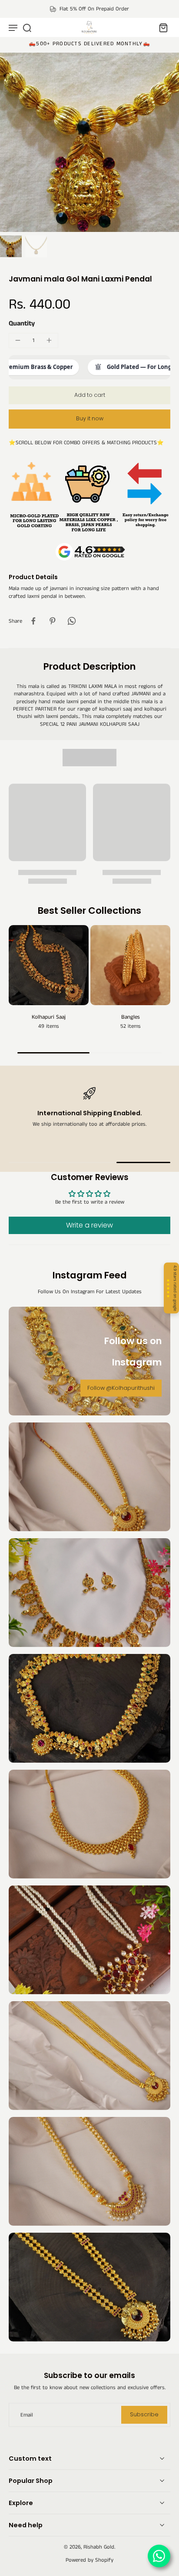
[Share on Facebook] (33, 621)
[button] (89, 395)
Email (27, 2415)
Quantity (22, 324)
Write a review (89, 1225)
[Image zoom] (89, 142)
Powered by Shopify (89, 2560)
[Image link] (89, 1477)
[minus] (18, 340)
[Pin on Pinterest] (53, 621)
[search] (27, 27)
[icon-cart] (161, 27)
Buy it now (90, 418)
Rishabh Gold (99, 2547)
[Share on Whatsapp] (72, 621)
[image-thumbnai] (11, 246)
